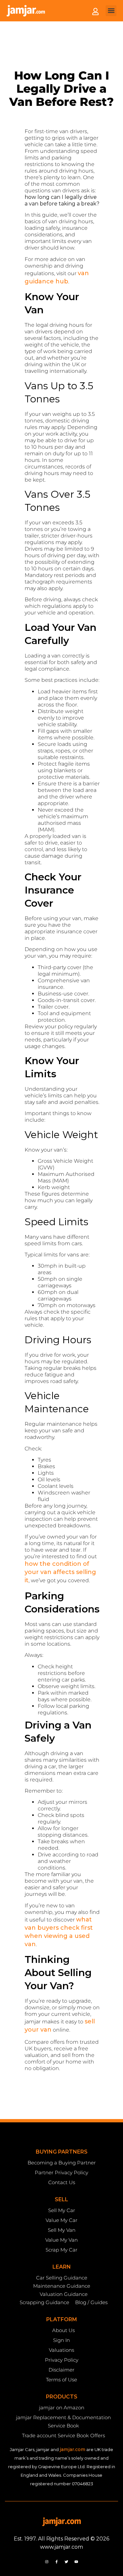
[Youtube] (76, 2562)
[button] (111, 11)
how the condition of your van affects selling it (60, 1572)
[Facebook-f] (56, 2562)
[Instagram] (47, 2562)
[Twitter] (67, 2562)
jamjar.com (72, 2449)
